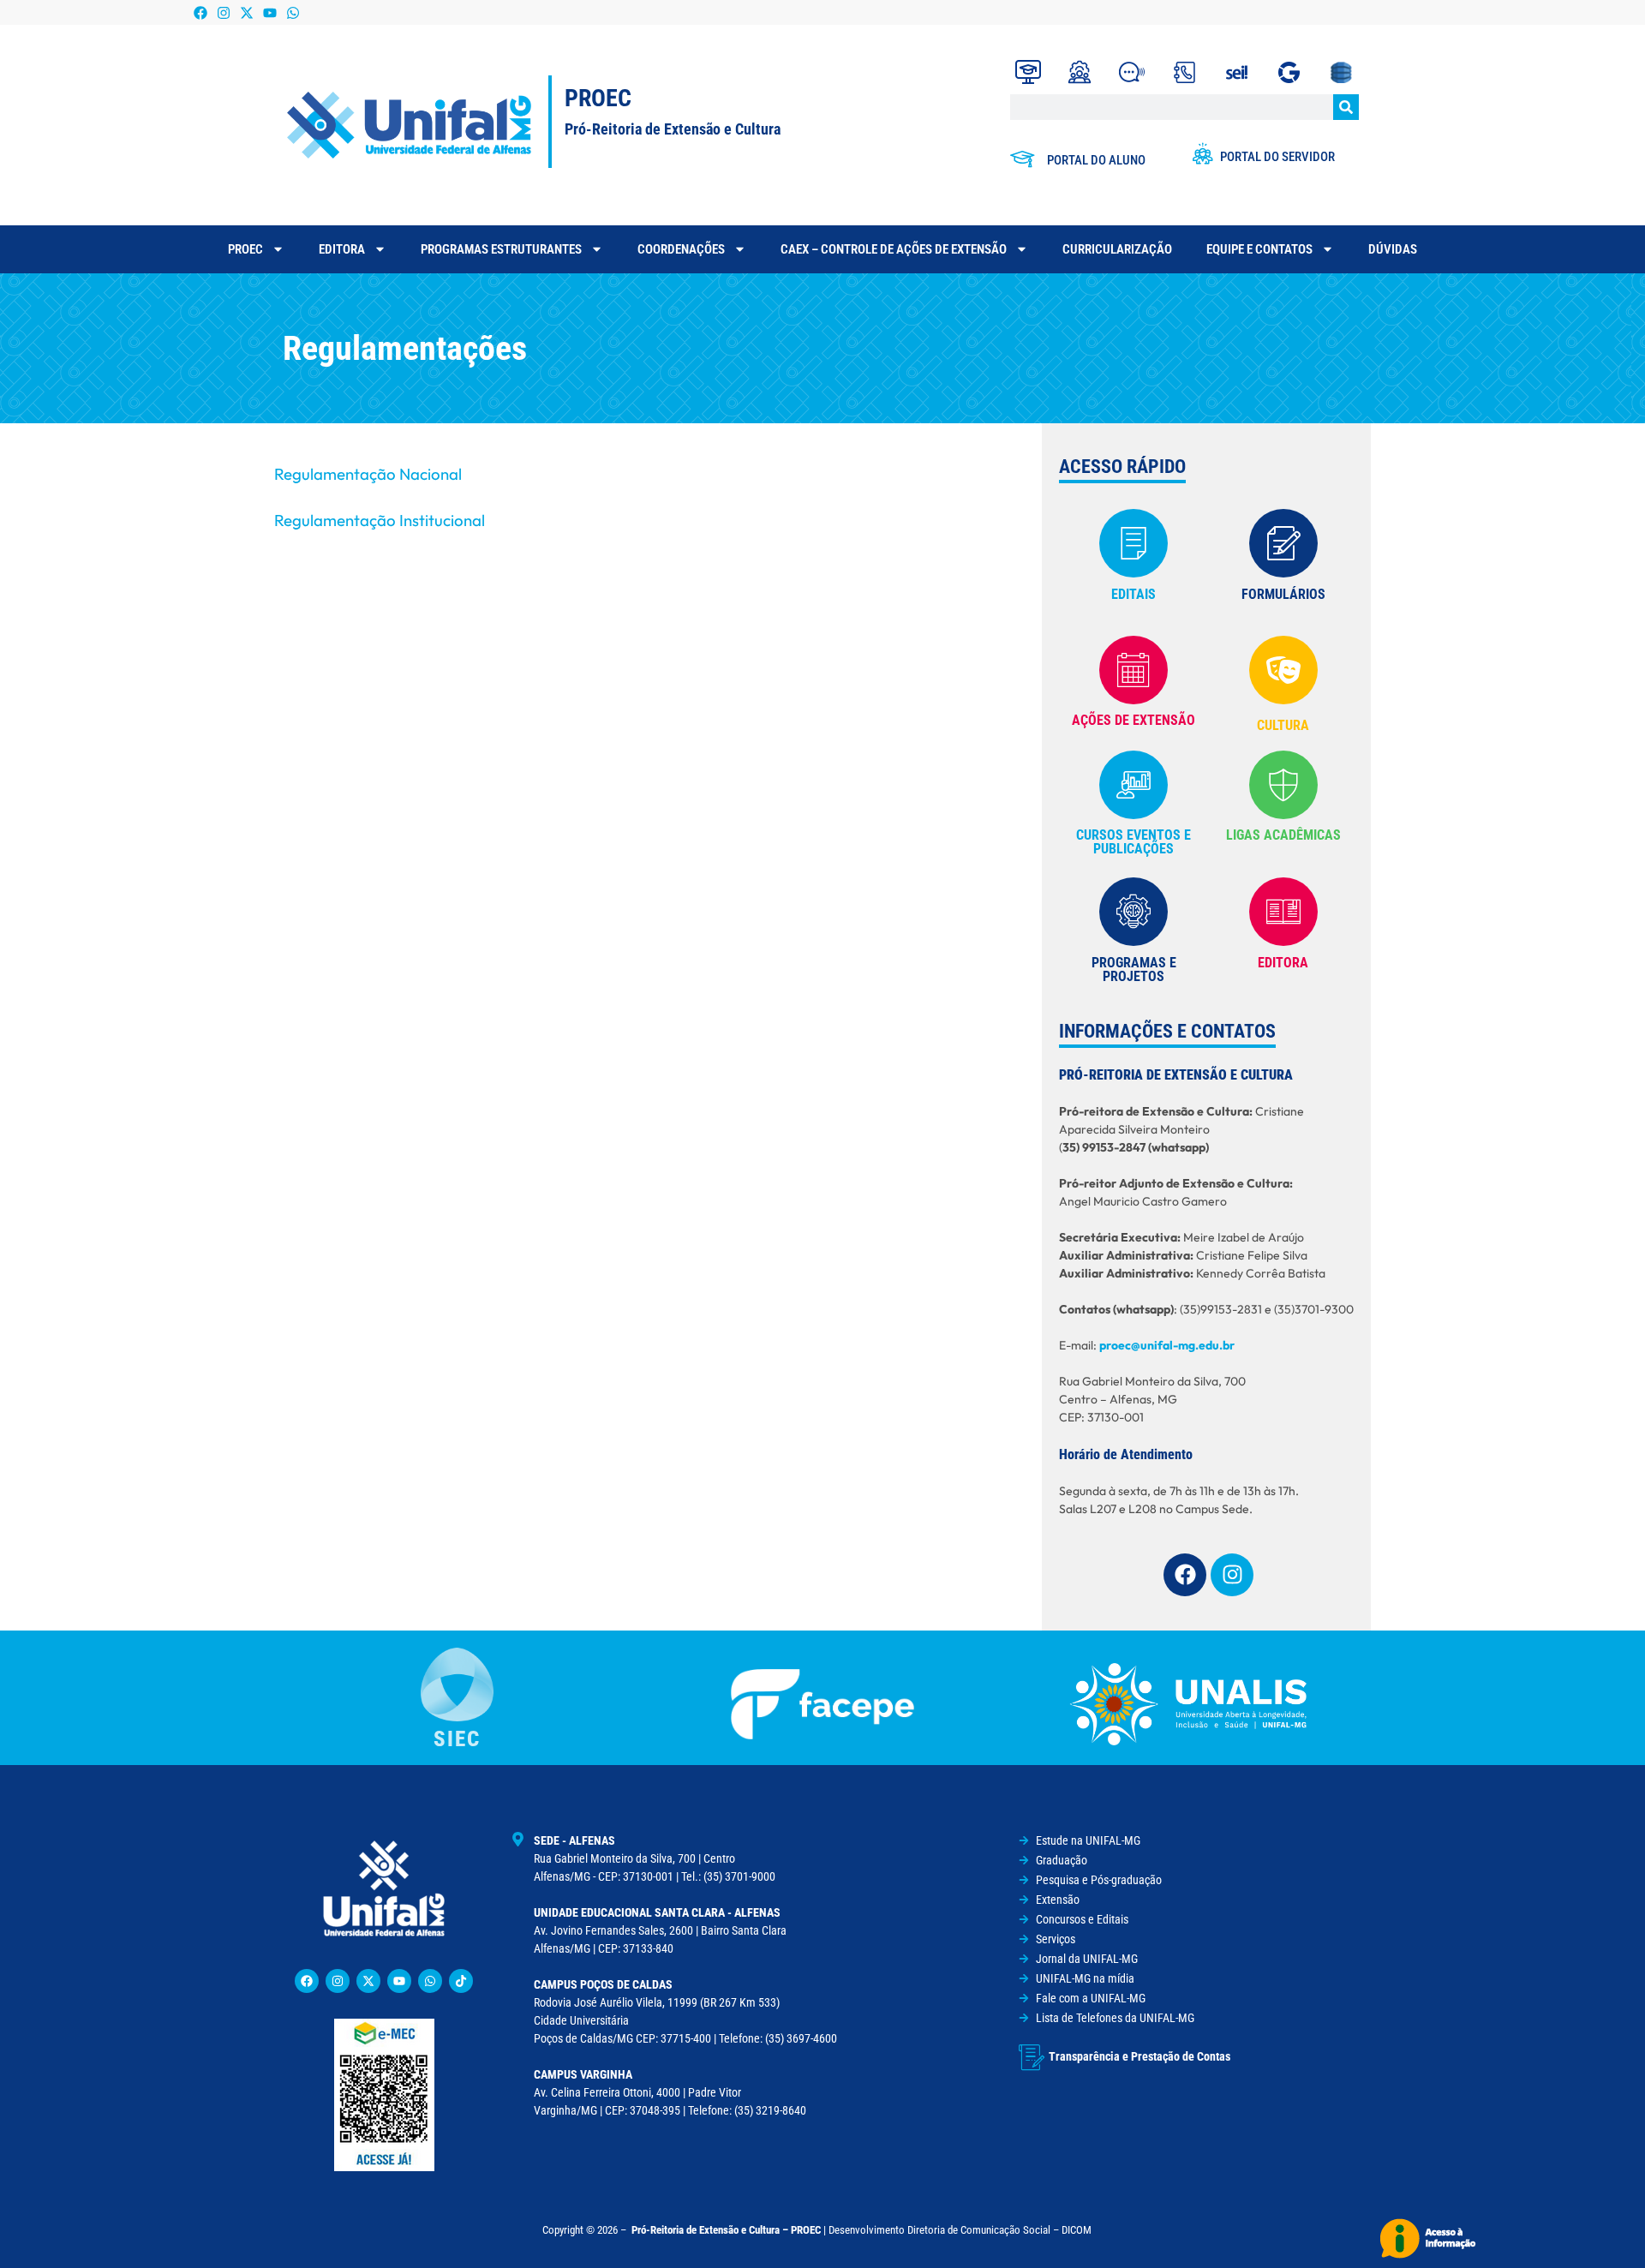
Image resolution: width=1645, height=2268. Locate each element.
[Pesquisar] (1346, 107)
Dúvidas (1393, 249)
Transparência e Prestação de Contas (1140, 2056)
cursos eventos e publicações (1134, 842)
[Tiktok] (461, 1981)
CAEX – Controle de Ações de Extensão (894, 249)
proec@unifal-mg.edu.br (1167, 1345)
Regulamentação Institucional (380, 520)
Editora (342, 249)
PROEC (245, 249)
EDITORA (1283, 963)
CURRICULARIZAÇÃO (1117, 249)
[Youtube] (270, 12)
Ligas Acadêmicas (1283, 835)
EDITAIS (1134, 594)
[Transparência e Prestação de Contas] (1032, 2057)
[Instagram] (223, 12)
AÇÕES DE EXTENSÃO (1134, 720)
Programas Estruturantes (501, 249)
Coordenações (681, 249)
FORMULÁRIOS (1283, 594)
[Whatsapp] (293, 12)
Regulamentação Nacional (368, 474)
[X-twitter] (246, 12)
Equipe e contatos (1259, 249)
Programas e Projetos (1134, 969)
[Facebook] (200, 12)
